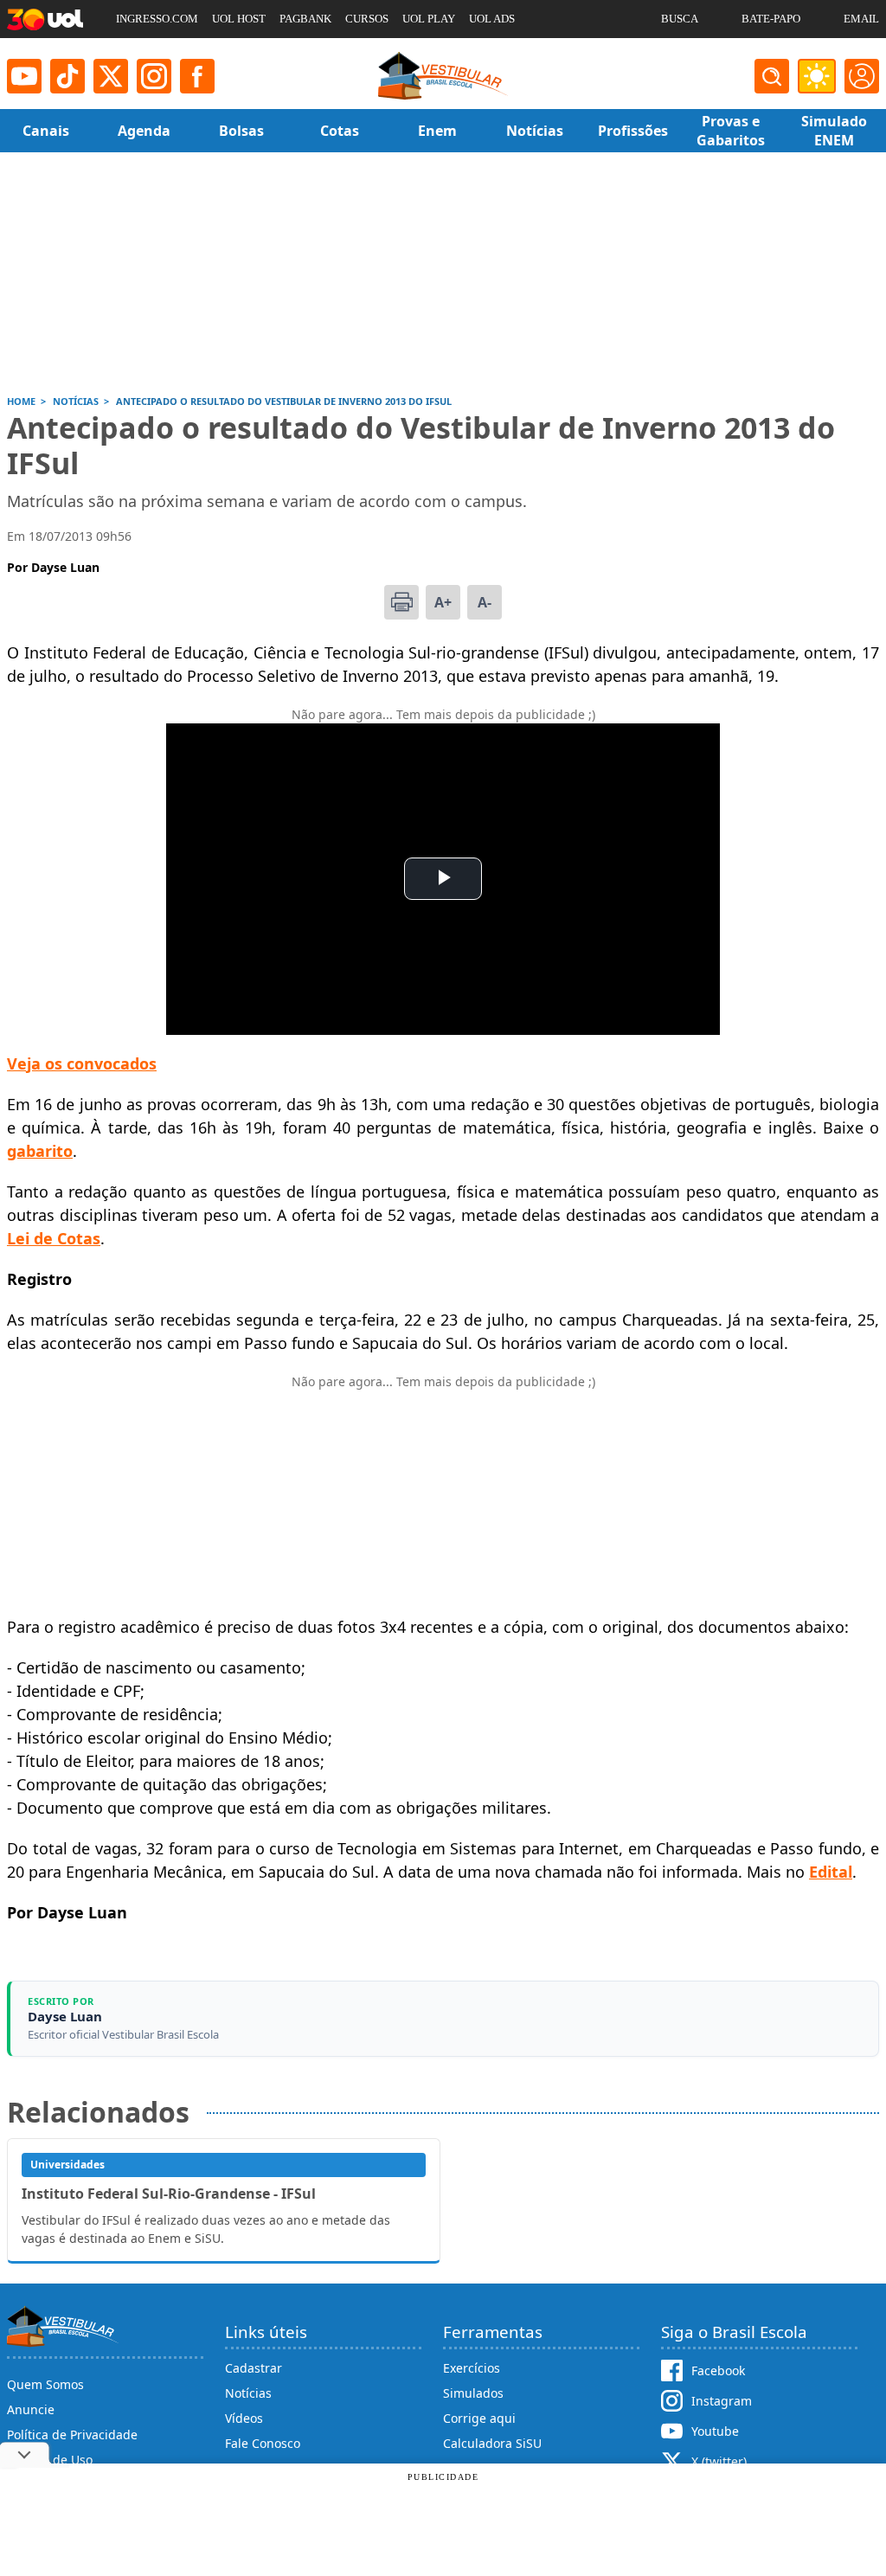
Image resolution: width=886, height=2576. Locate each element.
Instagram (722, 2401)
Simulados (473, 2393)
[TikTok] (67, 76)
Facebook (718, 2370)
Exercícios (472, 2368)
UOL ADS (492, 19)
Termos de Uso (50, 2460)
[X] (111, 76)
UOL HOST (239, 19)
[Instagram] (154, 76)
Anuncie (31, 2409)
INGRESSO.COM (157, 19)
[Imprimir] (401, 602)
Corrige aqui (479, 2418)
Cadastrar (254, 2368)
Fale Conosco (263, 2443)
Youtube (715, 2431)
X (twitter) (719, 2461)
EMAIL (861, 19)
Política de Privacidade (72, 2435)
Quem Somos (45, 2384)
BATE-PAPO (771, 19)
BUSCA (680, 19)
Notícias (248, 2393)
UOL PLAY (429, 19)
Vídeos (244, 2418)
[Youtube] (24, 76)
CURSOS (367, 19)
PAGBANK (305, 19)
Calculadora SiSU (492, 2443)
